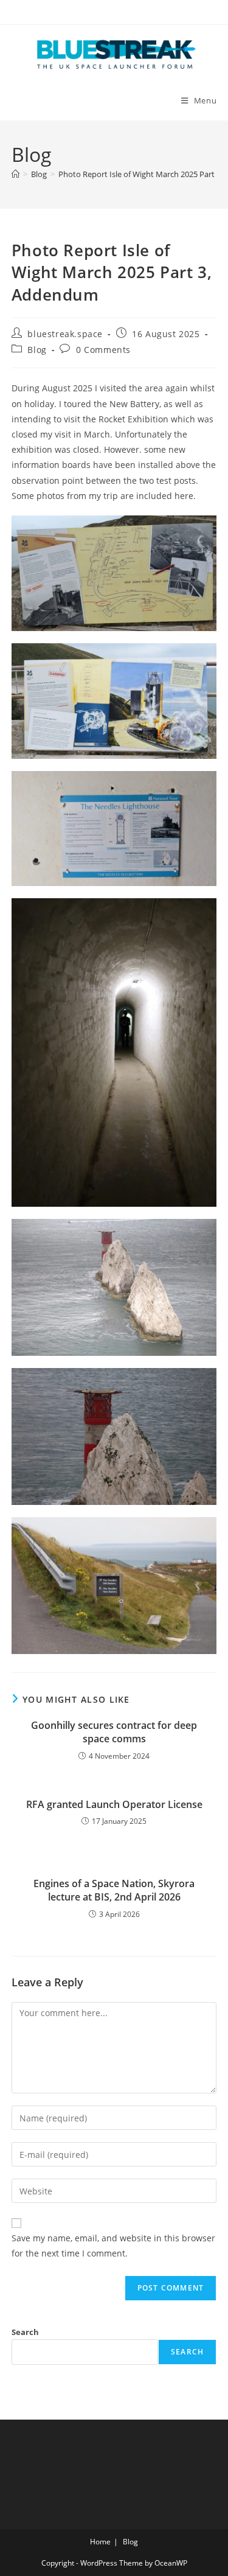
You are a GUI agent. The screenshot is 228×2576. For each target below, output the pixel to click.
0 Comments (103, 350)
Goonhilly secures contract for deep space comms (114, 1732)
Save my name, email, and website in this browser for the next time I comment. (113, 2246)
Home (100, 2542)
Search (25, 2332)
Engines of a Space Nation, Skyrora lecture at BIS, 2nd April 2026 (114, 1890)
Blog (37, 350)
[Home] (16, 174)
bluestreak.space (65, 334)
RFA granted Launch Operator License (114, 1804)
